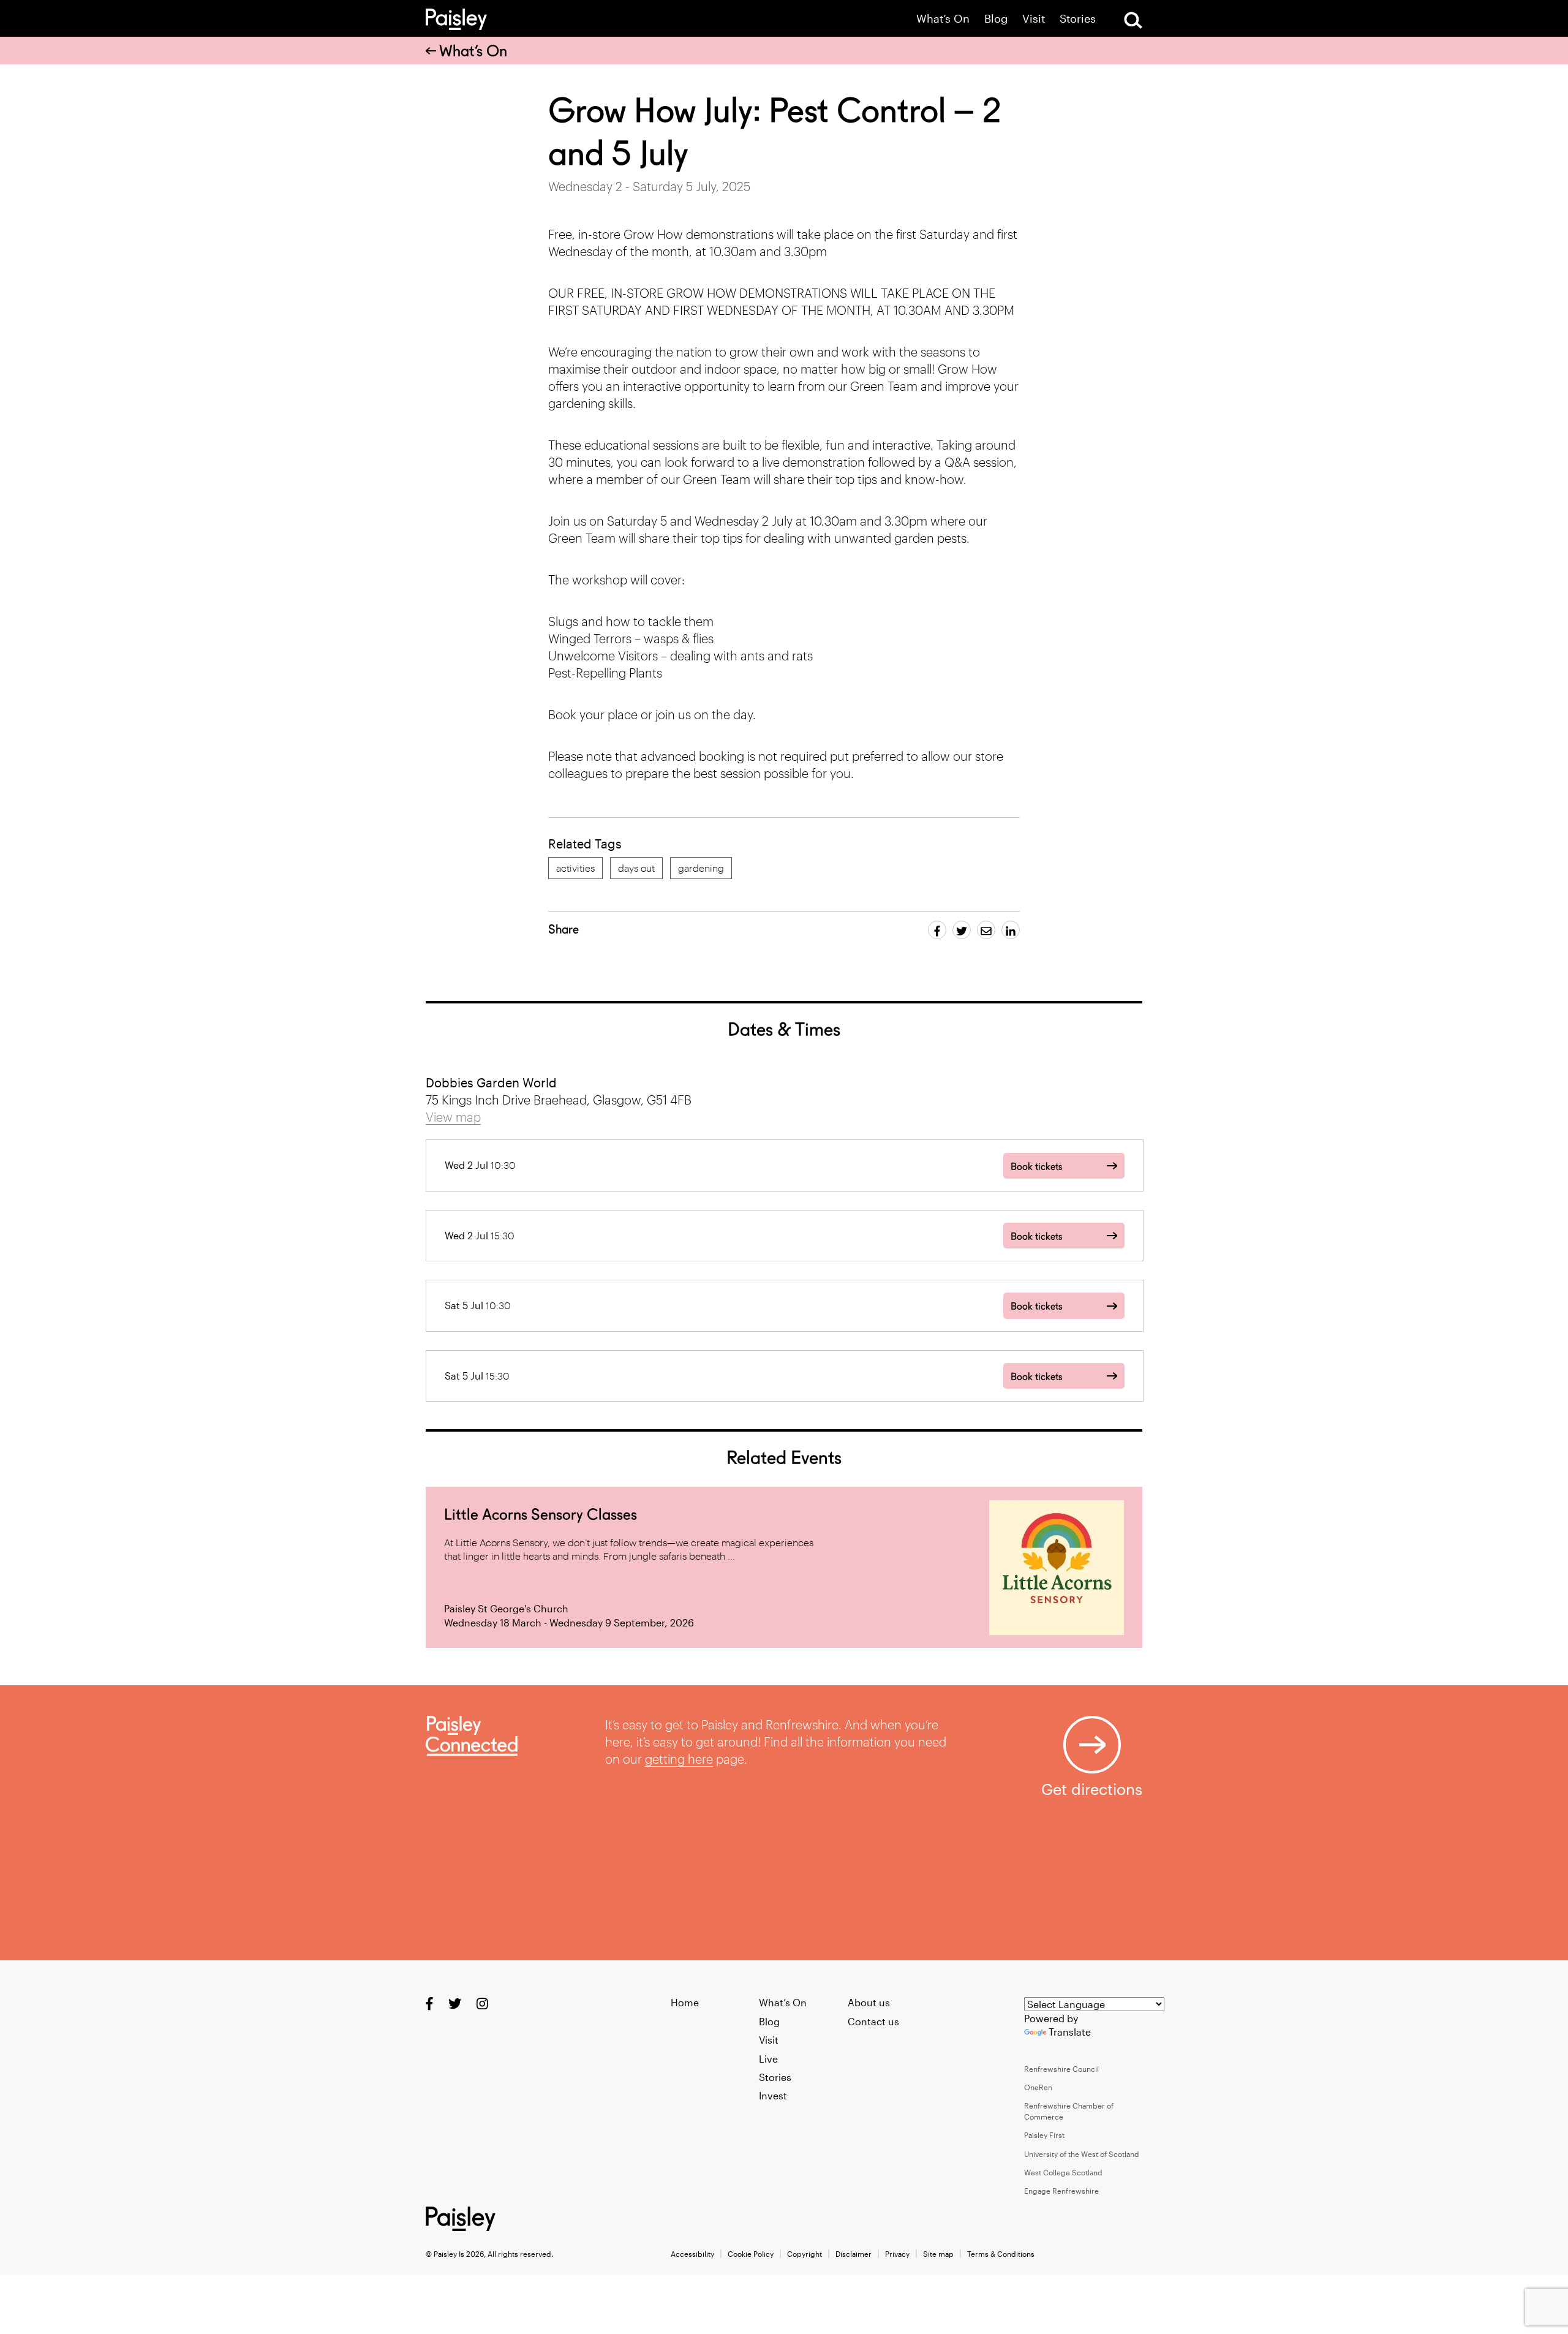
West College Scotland (1063, 2172)
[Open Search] (1133, 20)
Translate (1070, 2032)
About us (869, 2002)
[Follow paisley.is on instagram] (482, 2004)
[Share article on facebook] (937, 930)
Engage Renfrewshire (1061, 2191)
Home (685, 2002)
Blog (996, 19)
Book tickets (1036, 1167)
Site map (938, 2254)
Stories (1078, 19)
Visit (1034, 19)
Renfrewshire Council (1061, 2069)
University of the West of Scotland (1082, 2154)
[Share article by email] (986, 930)
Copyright (805, 2254)
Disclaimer (854, 2254)
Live (768, 2059)
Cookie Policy (751, 2254)
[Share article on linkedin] (1011, 930)
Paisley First (1044, 2135)
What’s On (943, 19)
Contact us (873, 2021)
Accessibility (692, 2254)
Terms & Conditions (1001, 2254)
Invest (773, 2095)
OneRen (1038, 2087)
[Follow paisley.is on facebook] (429, 2004)
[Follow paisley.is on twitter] (455, 2004)
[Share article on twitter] (962, 930)
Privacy (897, 2254)
